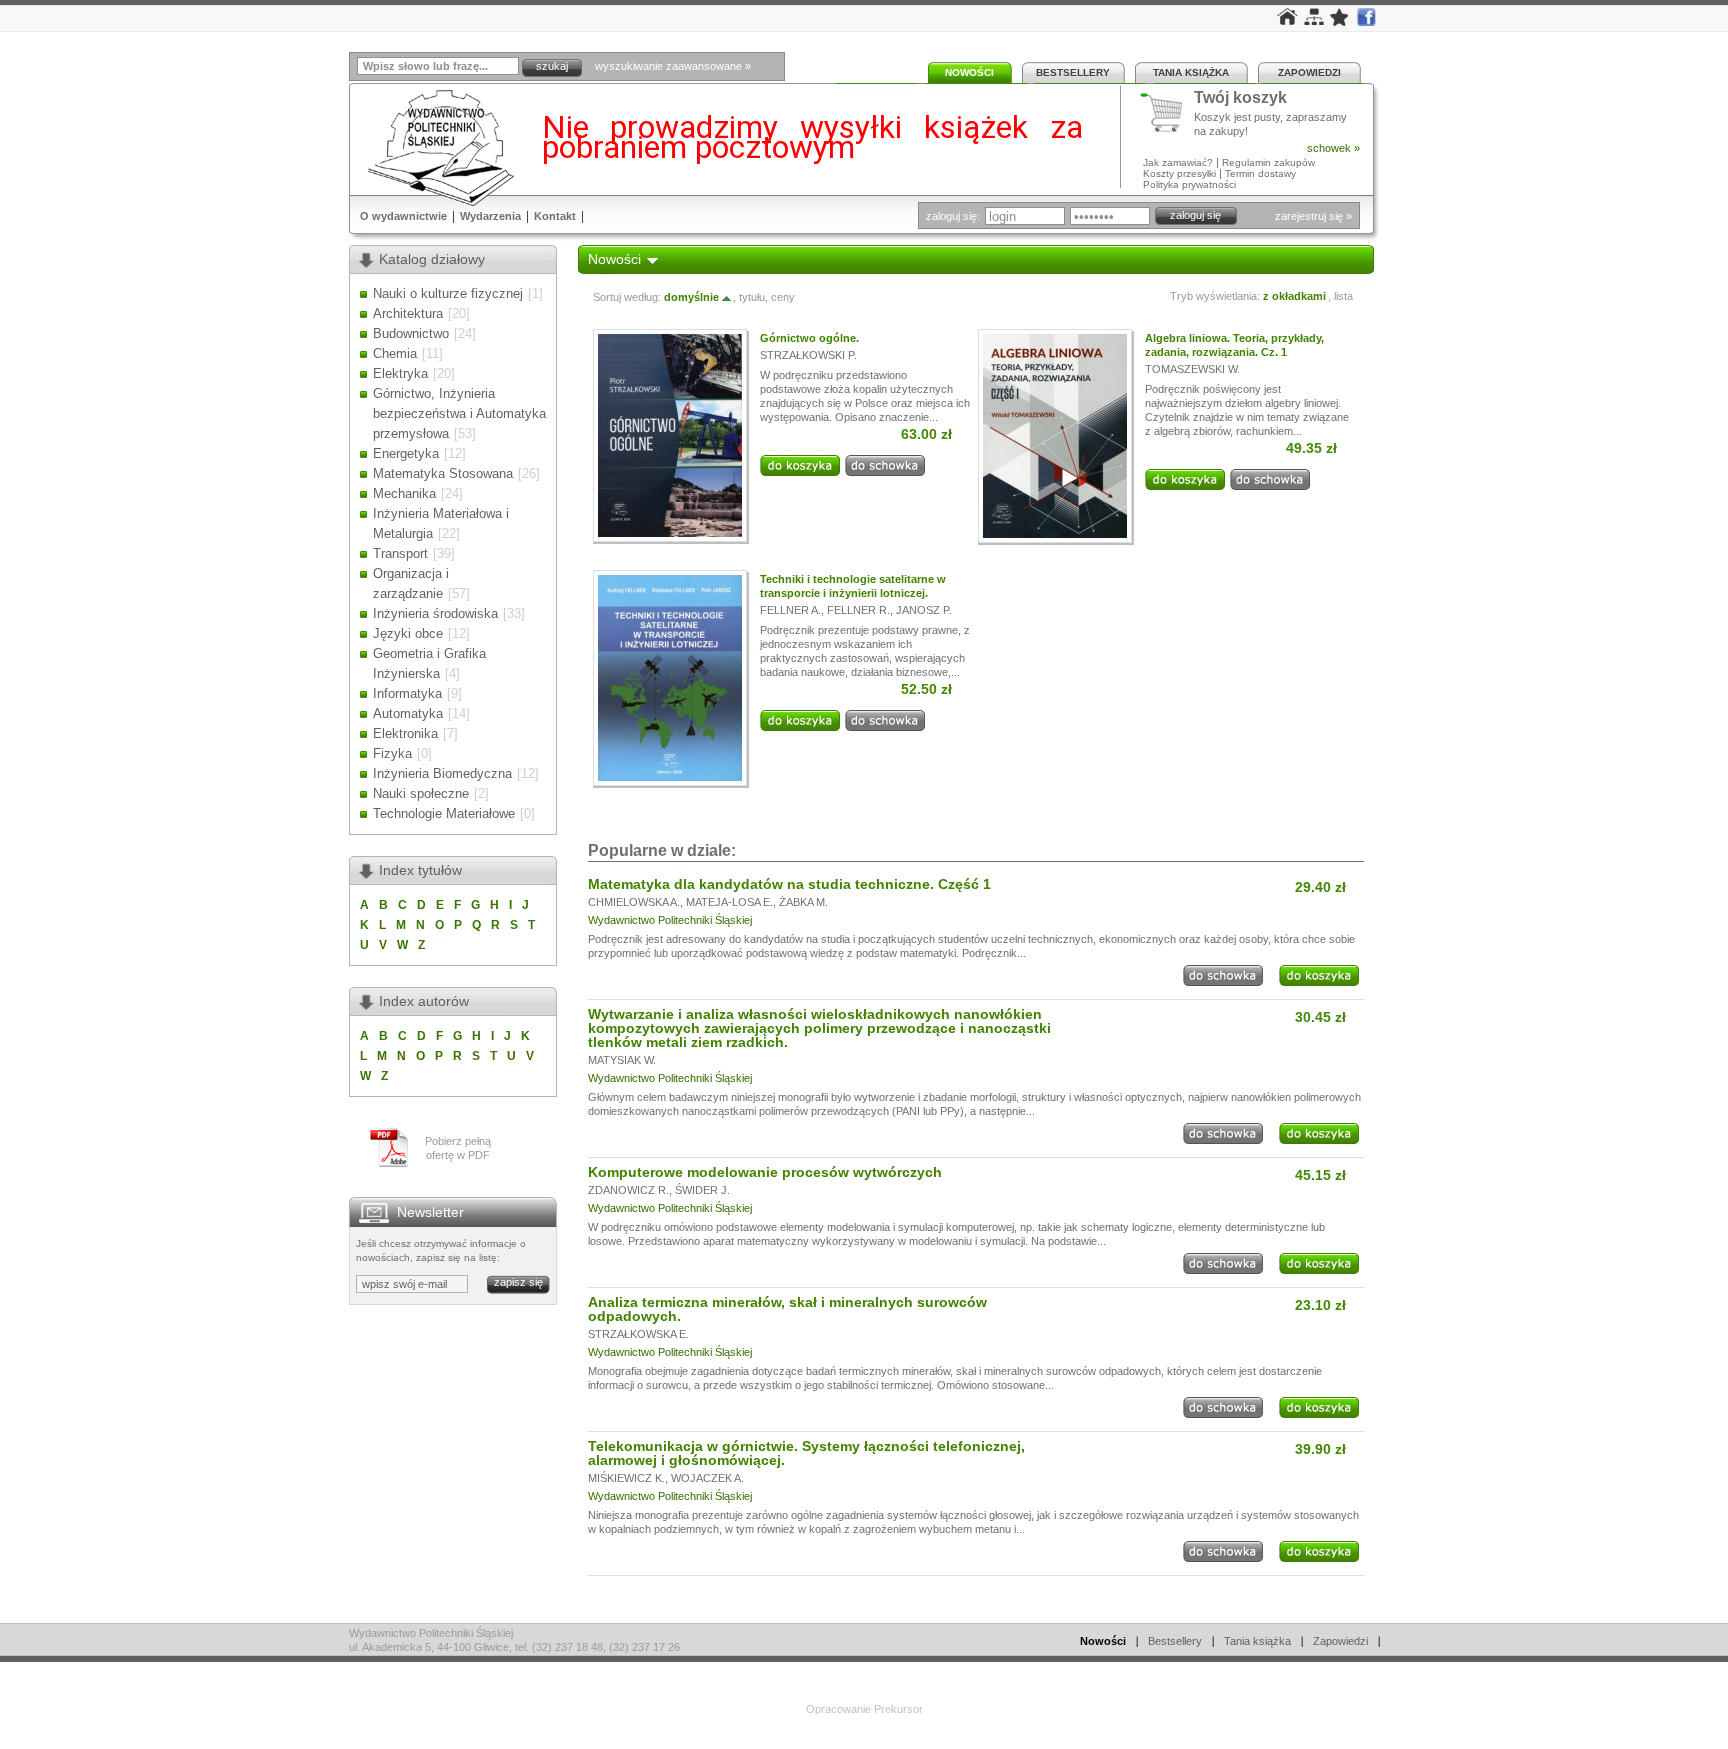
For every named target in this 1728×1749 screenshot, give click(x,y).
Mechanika (404, 493)
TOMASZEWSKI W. (1192, 369)
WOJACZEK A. (707, 1478)
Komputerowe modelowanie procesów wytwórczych (765, 1172)
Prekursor (898, 1709)
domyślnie (691, 297)
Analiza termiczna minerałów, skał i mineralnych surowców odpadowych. (787, 1309)
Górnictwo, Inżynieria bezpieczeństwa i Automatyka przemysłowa (459, 413)
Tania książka (1191, 72)
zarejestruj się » (1313, 216)
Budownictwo (411, 333)
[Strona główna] (1287, 21)
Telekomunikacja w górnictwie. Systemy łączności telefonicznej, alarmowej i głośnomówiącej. (806, 1453)
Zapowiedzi (1309, 72)
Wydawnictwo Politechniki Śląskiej (670, 920)
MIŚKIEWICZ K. (626, 1478)
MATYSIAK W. (622, 1060)
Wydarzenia (490, 216)
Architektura (408, 313)
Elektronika (405, 733)
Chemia (395, 353)
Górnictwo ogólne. (809, 338)
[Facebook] (1366, 22)
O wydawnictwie (403, 216)
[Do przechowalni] (885, 472)
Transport (400, 553)
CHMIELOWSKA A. (634, 902)
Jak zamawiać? (1178, 162)
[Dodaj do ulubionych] (1340, 22)
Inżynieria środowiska (435, 613)
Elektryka (400, 373)
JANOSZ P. (924, 610)
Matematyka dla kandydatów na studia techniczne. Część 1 (789, 884)
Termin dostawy (1260, 173)
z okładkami (1294, 296)
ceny (783, 297)
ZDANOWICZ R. (628, 1190)
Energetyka (406, 453)
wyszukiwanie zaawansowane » (673, 66)
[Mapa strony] (1314, 21)
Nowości (969, 72)
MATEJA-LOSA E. (729, 902)
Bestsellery (1073, 72)
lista (1343, 296)
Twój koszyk (1240, 98)
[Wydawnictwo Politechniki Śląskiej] (435, 147)
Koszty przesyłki (1181, 173)
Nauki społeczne (421, 793)
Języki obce (408, 633)
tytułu (752, 297)
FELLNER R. (858, 610)
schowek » (1333, 148)
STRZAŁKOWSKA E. (638, 1334)
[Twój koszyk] (1167, 113)
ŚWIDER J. (702, 1190)
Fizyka (392, 753)
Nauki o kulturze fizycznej (448, 293)
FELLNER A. (790, 610)
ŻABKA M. (803, 902)
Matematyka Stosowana (443, 473)
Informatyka (407, 693)
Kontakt (555, 216)
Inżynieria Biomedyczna (442, 773)
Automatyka (408, 713)
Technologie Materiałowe (444, 813)
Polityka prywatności (1189, 184)
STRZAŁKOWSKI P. (808, 355)
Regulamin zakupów (1268, 162)
